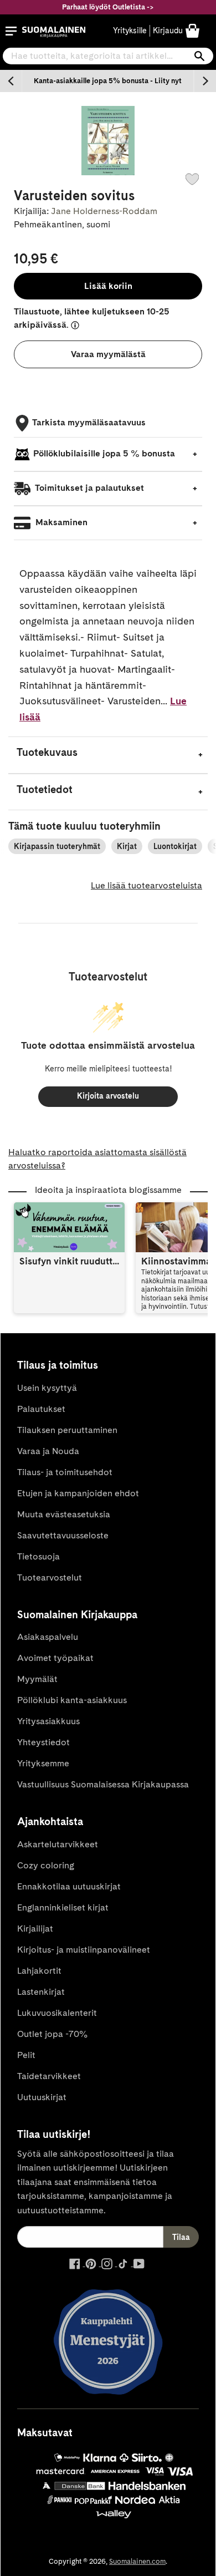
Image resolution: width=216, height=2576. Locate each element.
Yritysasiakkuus (48, 1721)
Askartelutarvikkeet (58, 1844)
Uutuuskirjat (42, 2097)
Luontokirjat (175, 846)
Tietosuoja (38, 1556)
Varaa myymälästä (108, 354)
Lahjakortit (39, 1971)
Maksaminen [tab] (60, 522)
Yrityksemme (43, 1763)
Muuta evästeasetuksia (64, 1514)
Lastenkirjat (41, 1992)
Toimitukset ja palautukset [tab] (89, 488)
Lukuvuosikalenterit (57, 2013)
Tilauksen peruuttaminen (67, 1430)
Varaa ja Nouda (48, 1451)
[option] (108, 81)
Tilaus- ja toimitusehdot (65, 1472)
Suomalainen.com (137, 2561)
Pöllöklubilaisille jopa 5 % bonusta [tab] (104, 453)
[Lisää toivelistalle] (192, 179)
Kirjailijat (35, 1929)
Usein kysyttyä (47, 1388)
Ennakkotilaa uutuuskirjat (69, 1886)
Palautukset (41, 1409)
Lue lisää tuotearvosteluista (146, 885)
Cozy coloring (46, 1865)
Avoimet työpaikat (55, 1658)
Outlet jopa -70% (52, 2034)
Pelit (26, 2055)
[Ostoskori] (192, 30)
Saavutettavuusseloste (63, 1535)
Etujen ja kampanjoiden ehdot (78, 1493)
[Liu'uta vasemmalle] (11, 81)
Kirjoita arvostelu (108, 1096)
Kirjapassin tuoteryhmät (57, 846)
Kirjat (127, 846)
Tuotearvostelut (50, 1577)
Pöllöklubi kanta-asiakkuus (72, 1700)
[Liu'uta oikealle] (205, 81)
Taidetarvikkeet (49, 2076)
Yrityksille (130, 31)
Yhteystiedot (43, 1742)
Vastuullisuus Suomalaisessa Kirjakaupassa (103, 1784)
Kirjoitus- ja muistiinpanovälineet (84, 1950)
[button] (11, 31)
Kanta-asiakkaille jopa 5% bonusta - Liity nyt (108, 81)
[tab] (108, 755)
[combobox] (108, 56)
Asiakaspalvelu (48, 1637)
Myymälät (37, 1679)
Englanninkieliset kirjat (63, 1907)
